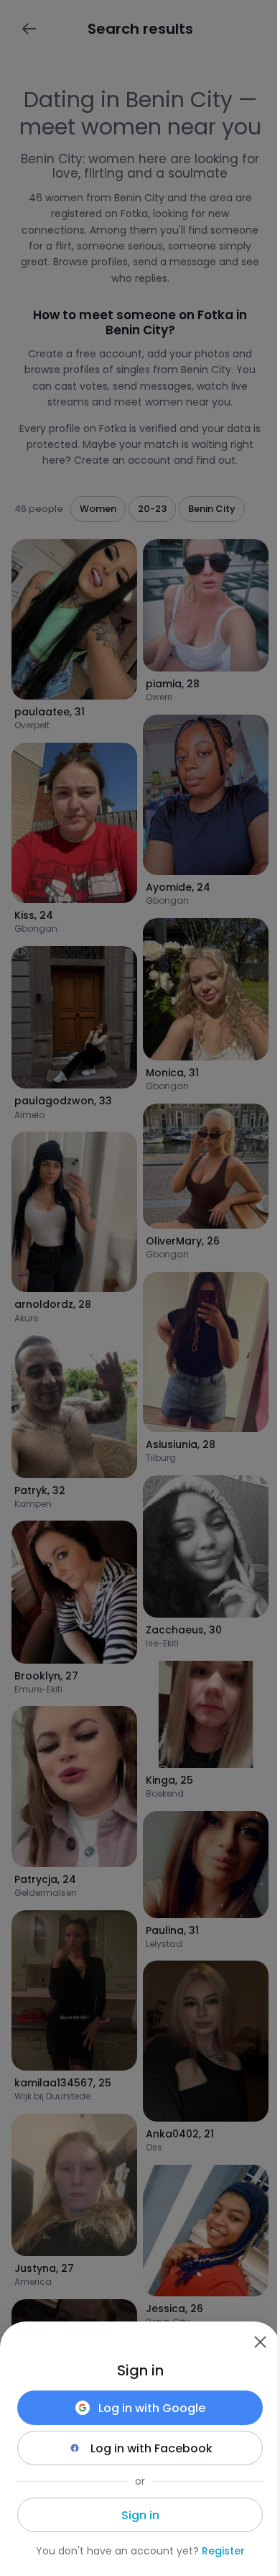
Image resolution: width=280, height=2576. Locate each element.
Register (223, 2551)
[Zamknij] (260, 2342)
